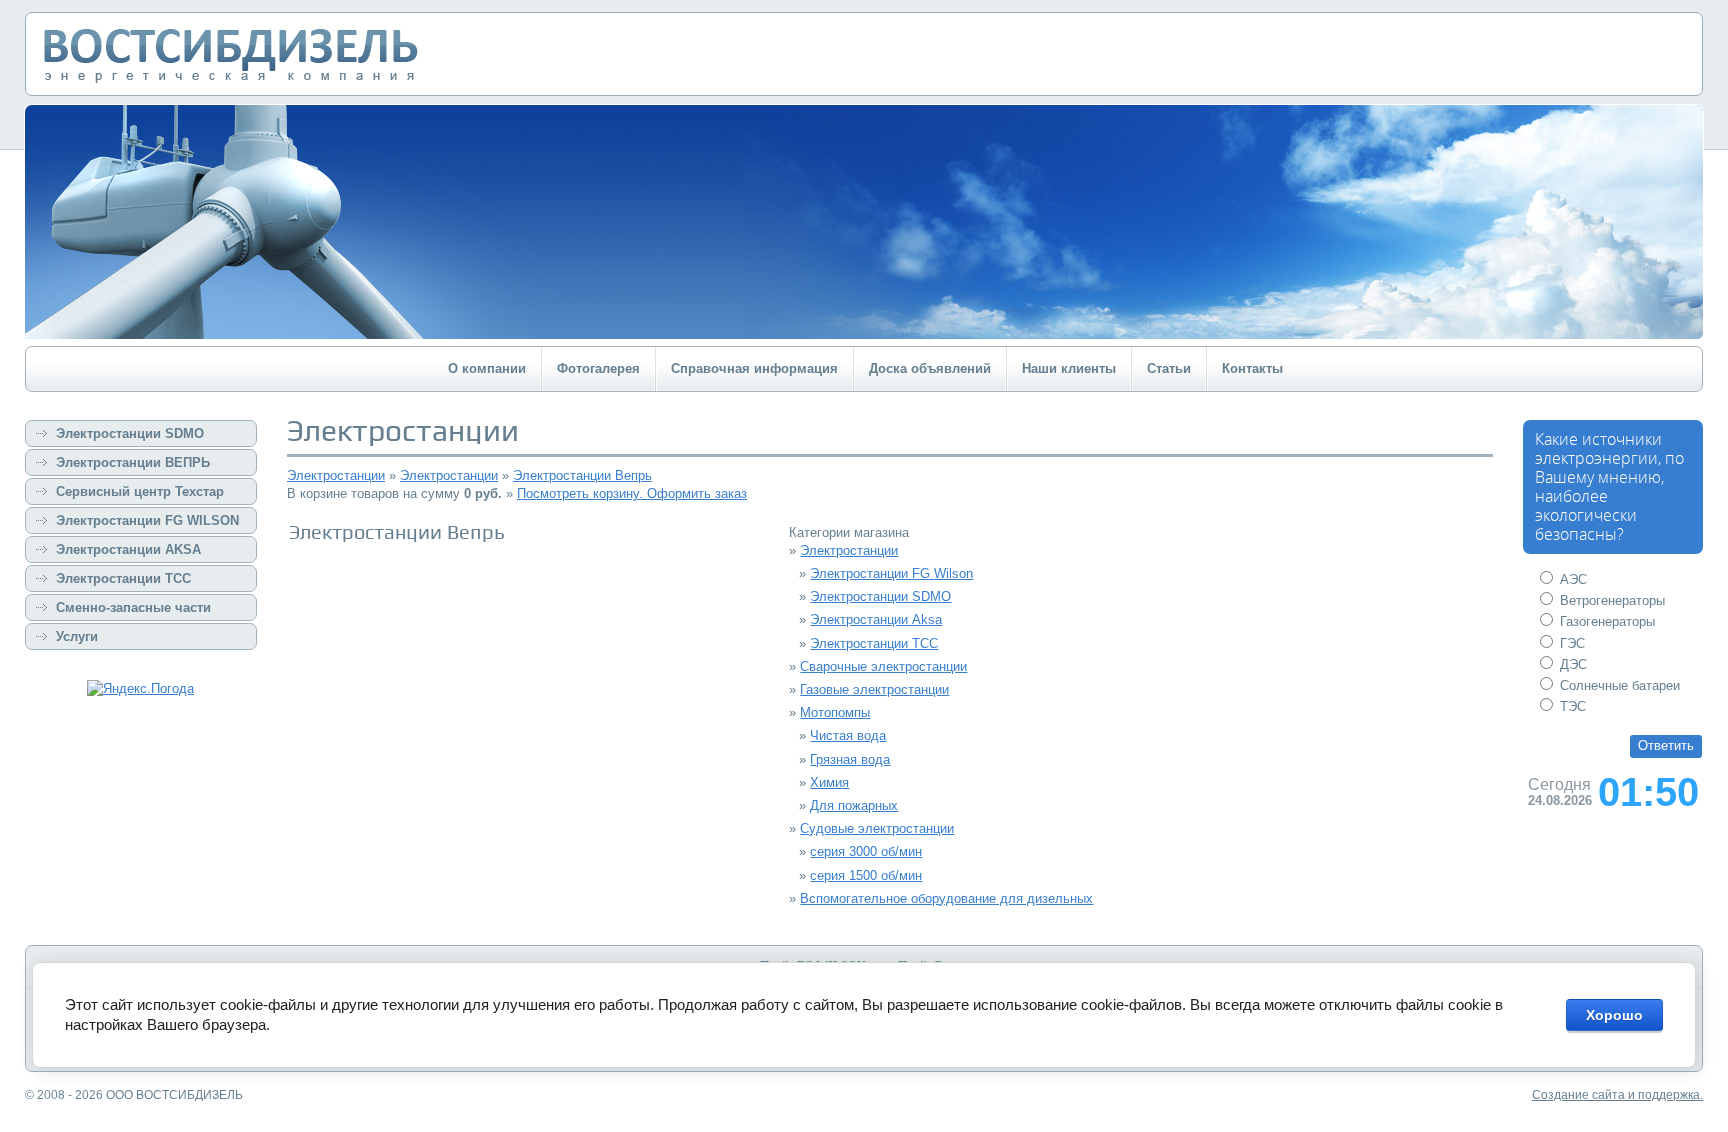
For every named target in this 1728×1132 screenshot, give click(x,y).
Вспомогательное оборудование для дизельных (946, 898)
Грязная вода (850, 759)
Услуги (77, 636)
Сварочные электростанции (883, 666)
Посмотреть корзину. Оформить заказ (632, 493)
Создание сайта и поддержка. (1617, 1095)
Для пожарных (854, 805)
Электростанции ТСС (123, 578)
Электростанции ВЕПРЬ (133, 462)
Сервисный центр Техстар (140, 491)
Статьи (1169, 368)
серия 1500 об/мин (866, 875)
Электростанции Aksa (876, 619)
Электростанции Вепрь (582, 475)
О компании (487, 368)
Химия (829, 782)
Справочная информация (754, 368)
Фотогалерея (598, 368)
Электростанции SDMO (130, 433)
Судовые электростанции (877, 828)
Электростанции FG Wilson (891, 573)
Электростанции (336, 475)
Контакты (1252, 368)
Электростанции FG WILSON (147, 520)
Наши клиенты (1069, 368)
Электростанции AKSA (128, 549)
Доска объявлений (930, 368)
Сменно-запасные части (133, 607)
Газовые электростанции (874, 689)
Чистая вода (848, 735)
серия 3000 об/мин (866, 851)
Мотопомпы (835, 712)
